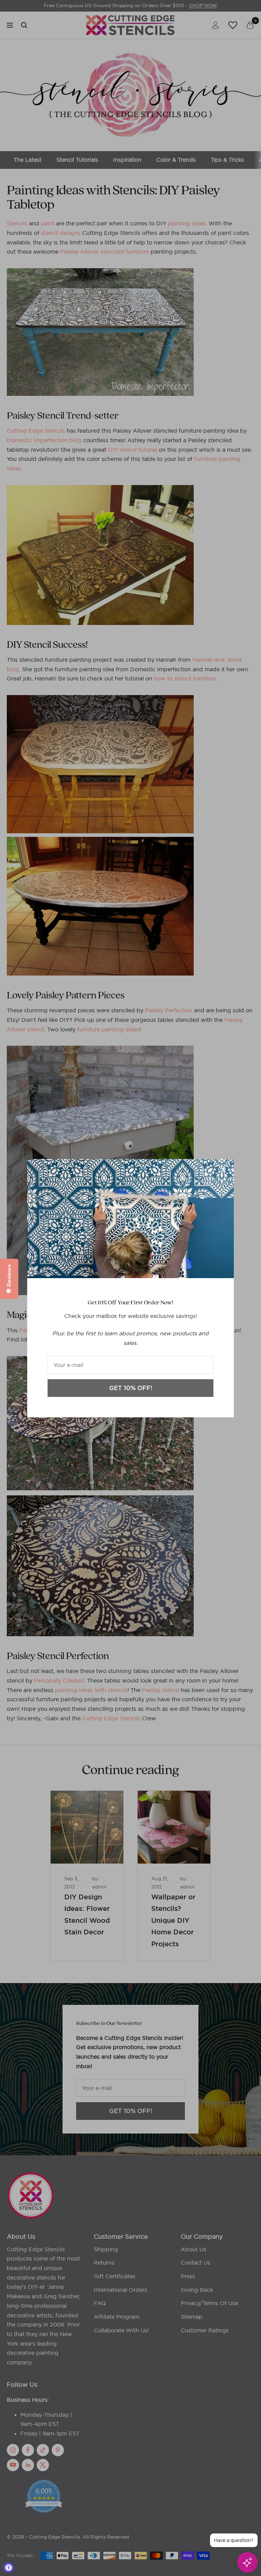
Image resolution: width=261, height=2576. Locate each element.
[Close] (223, 1170)
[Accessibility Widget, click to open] (8, 2567)
